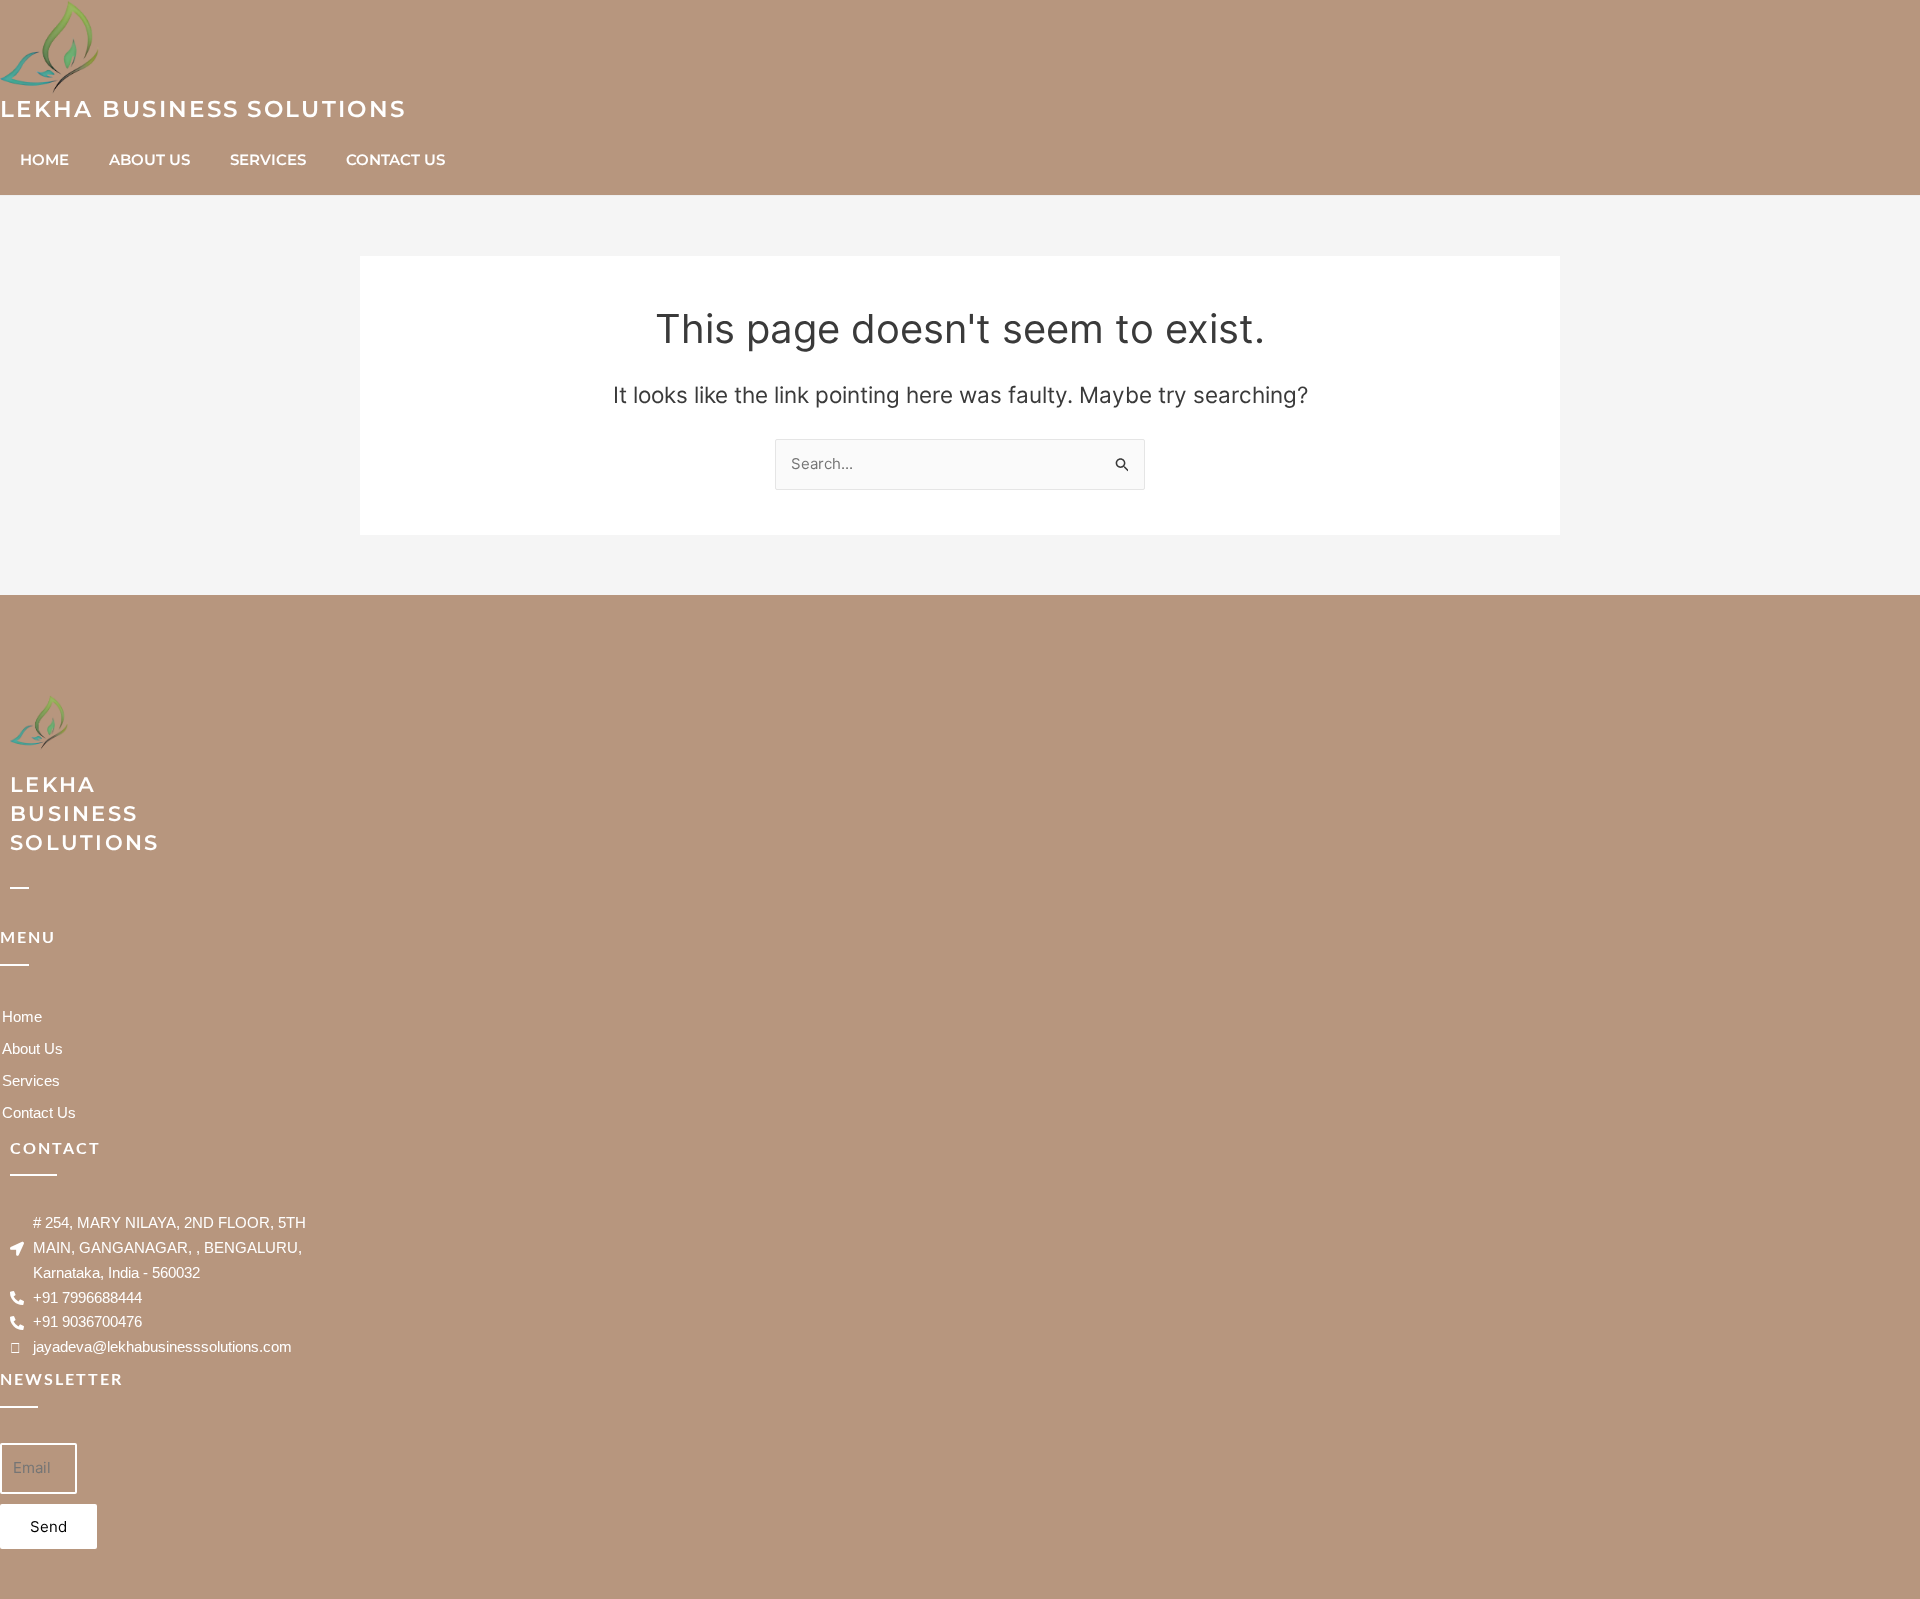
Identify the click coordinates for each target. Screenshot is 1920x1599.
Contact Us (395, 159)
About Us (149, 159)
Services (268, 159)
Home (44, 159)
